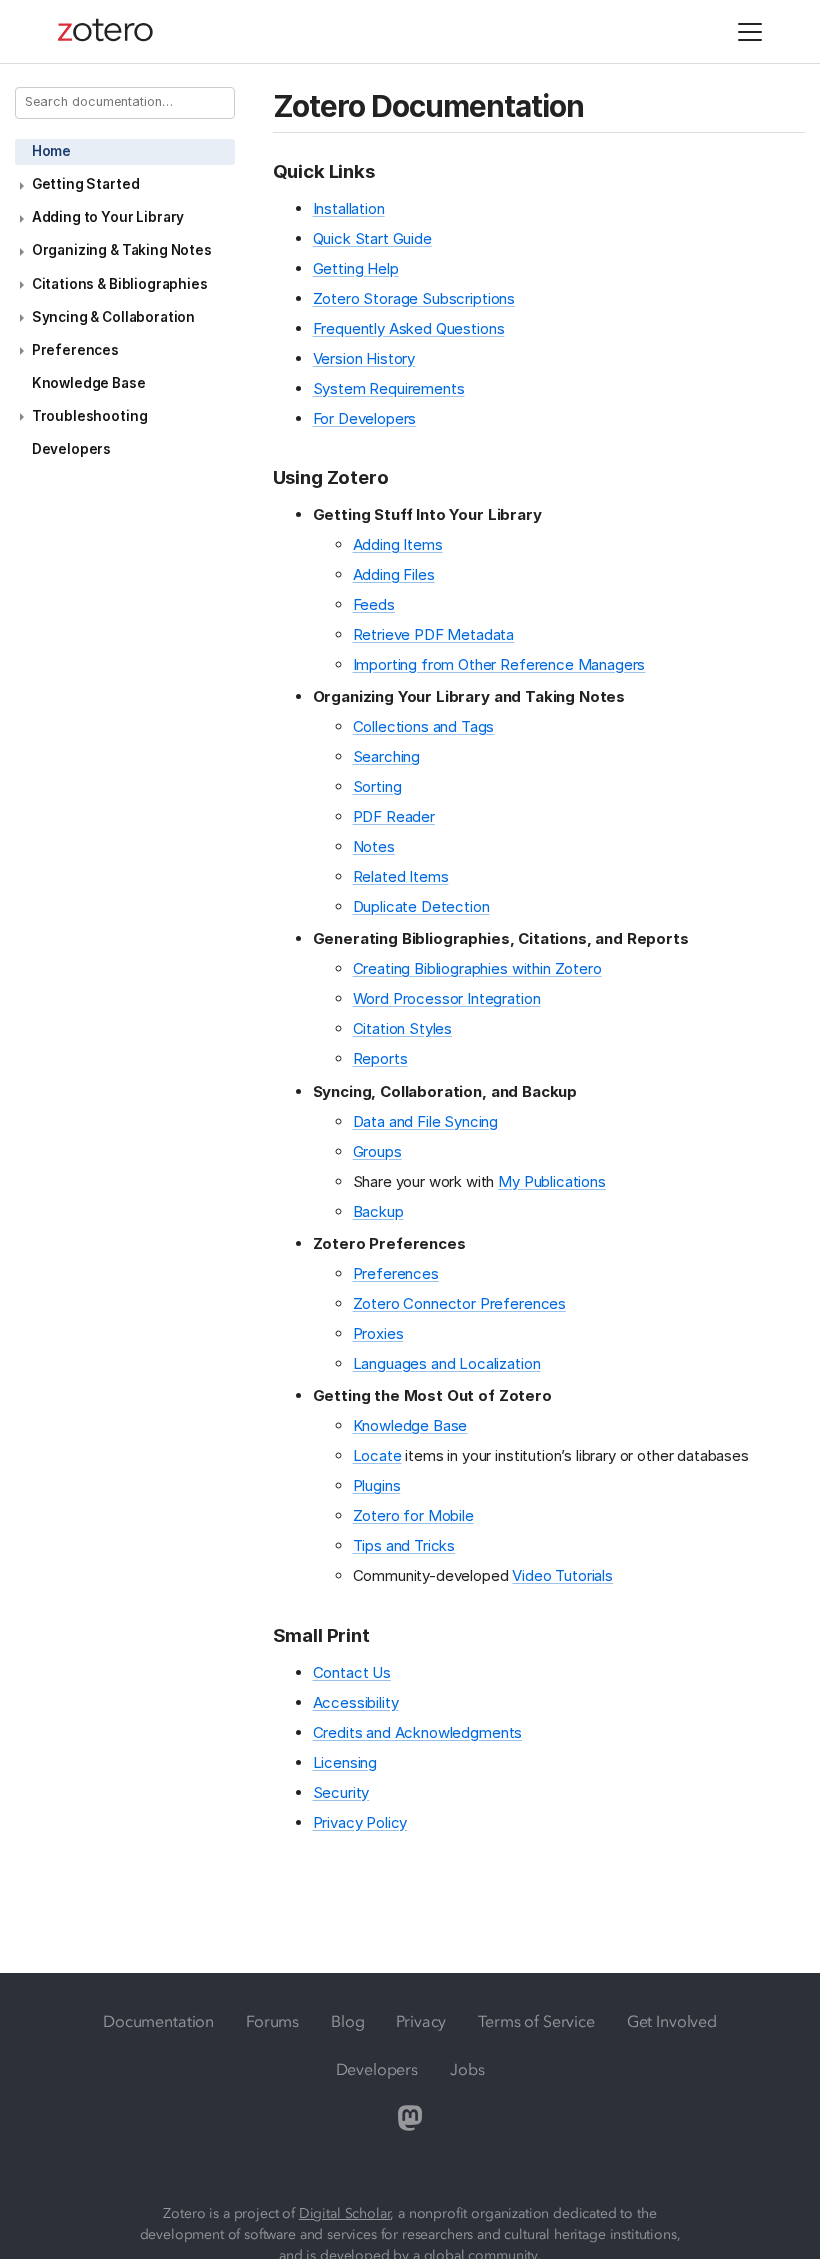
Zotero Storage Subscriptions (414, 298)
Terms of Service (536, 2021)
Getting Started (86, 184)
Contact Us (352, 1672)
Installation (349, 208)
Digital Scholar (345, 2213)
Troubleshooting (90, 416)
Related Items (401, 876)
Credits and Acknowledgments (418, 1732)
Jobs (467, 2069)
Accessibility (356, 1702)
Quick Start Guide (372, 238)
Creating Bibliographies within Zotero (477, 968)
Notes (374, 846)
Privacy (421, 2021)
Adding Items (398, 544)
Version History (364, 358)
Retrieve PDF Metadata (434, 634)
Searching (387, 756)
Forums (272, 2021)
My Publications (552, 1181)
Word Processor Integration (447, 998)
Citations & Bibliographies (120, 284)
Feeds (374, 604)
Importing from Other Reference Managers (499, 664)
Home (51, 151)
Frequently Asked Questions (409, 328)
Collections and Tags (424, 726)
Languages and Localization (447, 1363)
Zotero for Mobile (413, 1515)
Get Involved (672, 2021)
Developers (71, 449)
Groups (377, 1151)
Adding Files (394, 574)
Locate (377, 1455)
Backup (378, 1211)
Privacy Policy (360, 1822)
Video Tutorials (562, 1575)
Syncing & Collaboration (113, 317)
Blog (347, 2021)
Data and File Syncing (426, 1121)
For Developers (365, 418)
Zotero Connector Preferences (460, 1303)
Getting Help (356, 268)
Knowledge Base (89, 383)
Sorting (377, 786)
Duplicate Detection (421, 906)
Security (341, 1792)
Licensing (345, 1762)
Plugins (377, 1485)
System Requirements (389, 388)
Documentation (158, 2021)
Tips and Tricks (404, 1545)
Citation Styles (403, 1028)
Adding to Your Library (108, 217)
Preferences (75, 350)
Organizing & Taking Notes (122, 250)
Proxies (378, 1333)
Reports (380, 1058)
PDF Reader (394, 816)
